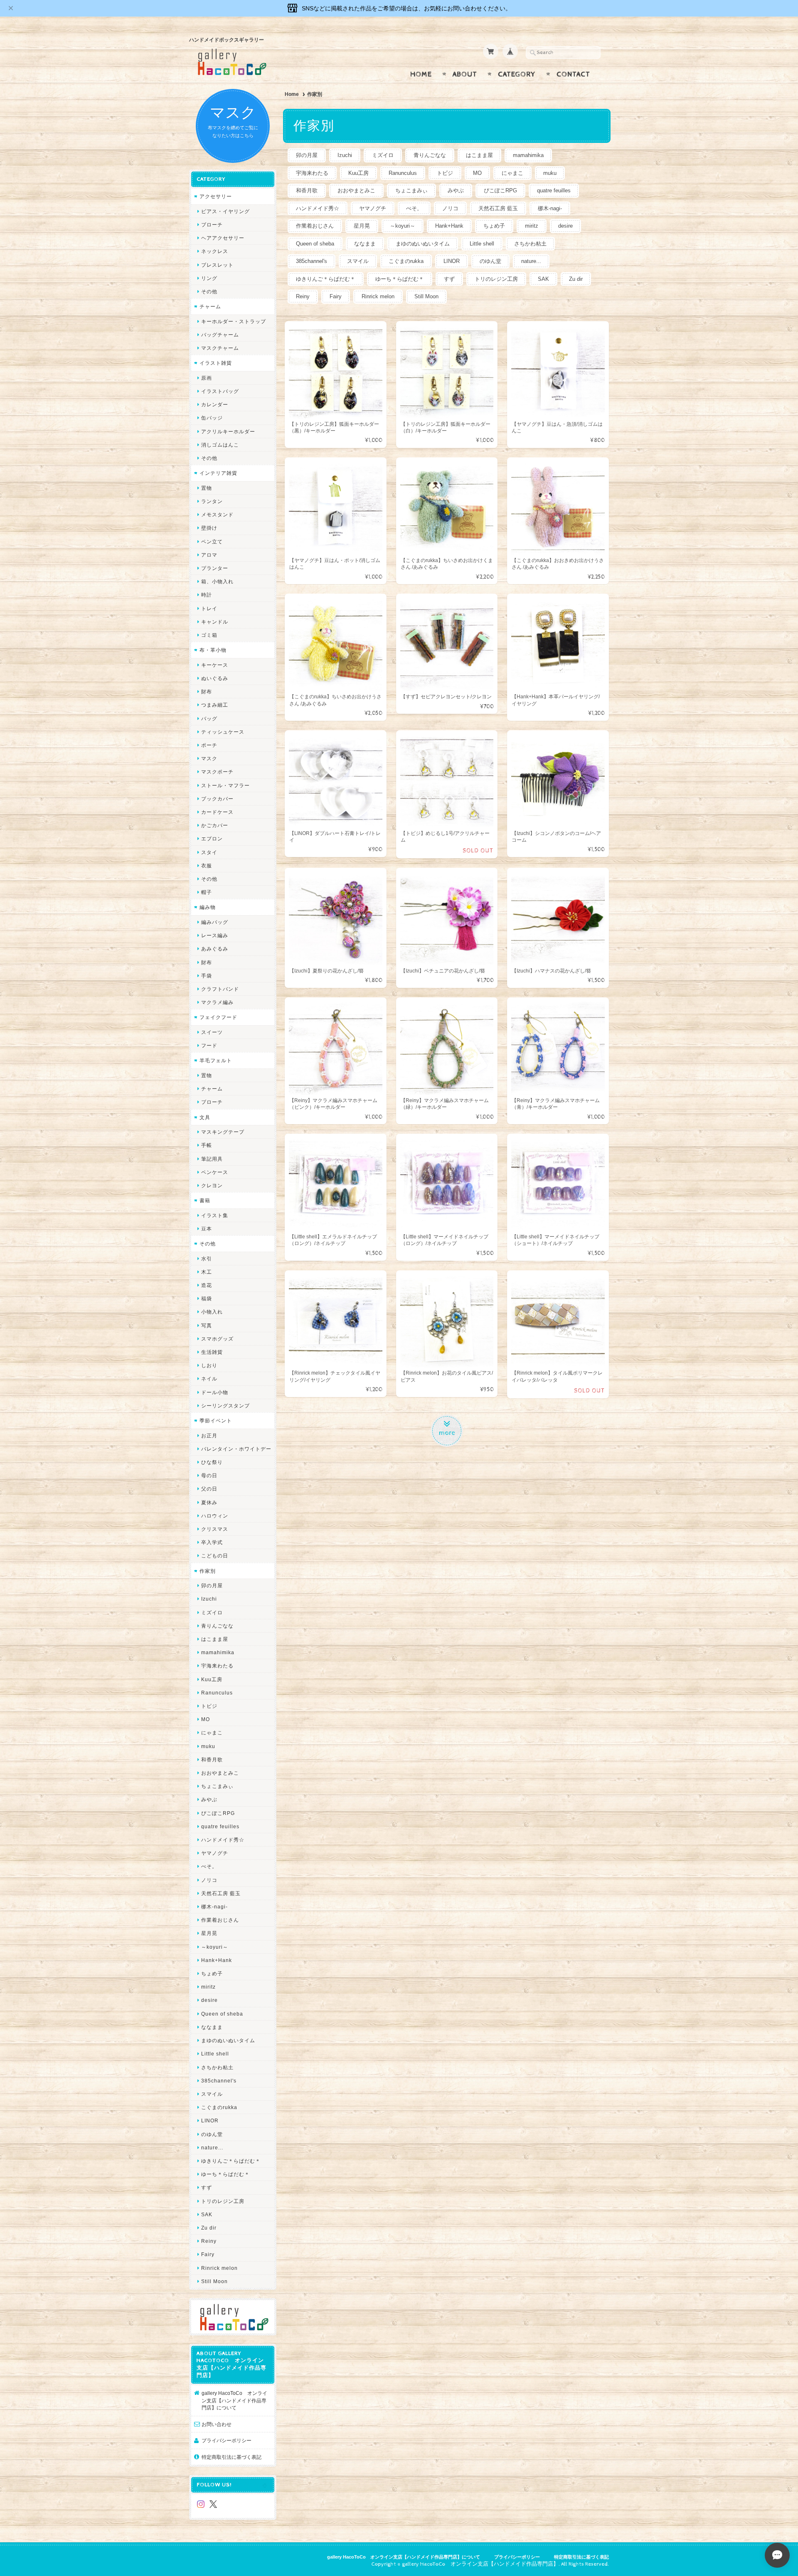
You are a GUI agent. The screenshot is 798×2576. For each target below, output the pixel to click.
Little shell (482, 244)
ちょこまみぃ (411, 190)
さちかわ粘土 (530, 244)
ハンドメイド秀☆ (318, 208)
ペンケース (215, 1172)
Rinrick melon (378, 296)
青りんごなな (430, 155)
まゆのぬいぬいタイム (423, 244)
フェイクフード (218, 1017)
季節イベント (216, 1421)
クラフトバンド (220, 989)
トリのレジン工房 (496, 279)
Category (517, 74)
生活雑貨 (212, 1352)
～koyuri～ (403, 226)
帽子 (207, 892)
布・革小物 (213, 650)
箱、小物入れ (217, 581)
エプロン (212, 839)
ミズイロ (383, 155)
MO (477, 173)
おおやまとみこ (356, 190)
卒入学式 (212, 1542)
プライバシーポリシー (227, 2440)
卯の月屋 (307, 155)
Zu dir (576, 279)
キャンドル (215, 622)
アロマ (209, 555)
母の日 (209, 1475)
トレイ (209, 608)
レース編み (215, 935)
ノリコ (450, 208)
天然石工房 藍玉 (498, 208)
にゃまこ (512, 173)
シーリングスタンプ (225, 1406)
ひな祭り (212, 1462)
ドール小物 (215, 1392)
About (465, 74)
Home (421, 74)
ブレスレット (217, 265)
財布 (207, 691)
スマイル (358, 261)
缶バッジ (212, 418)
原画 (207, 378)
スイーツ (212, 1032)
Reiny (303, 296)
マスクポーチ (217, 772)
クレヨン (212, 1185)
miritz (532, 226)
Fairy (336, 296)
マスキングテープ (223, 1132)
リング (209, 278)
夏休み (209, 1502)
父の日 (209, 1489)
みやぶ (456, 190)
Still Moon (426, 296)
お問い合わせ (217, 2424)
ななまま (365, 244)
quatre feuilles (554, 190)
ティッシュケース (223, 732)
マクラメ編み (217, 1002)
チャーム (210, 306)
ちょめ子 (494, 226)
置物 (207, 488)
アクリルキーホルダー (228, 431)
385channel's (312, 261)
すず (449, 279)
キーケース (215, 665)
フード (209, 1045)
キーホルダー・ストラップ (234, 321)
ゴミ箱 (209, 635)
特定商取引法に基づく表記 (232, 2457)
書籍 (205, 1200)
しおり (209, 1365)
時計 (207, 595)
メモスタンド (217, 514)
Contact (573, 74)
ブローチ (212, 225)
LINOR (452, 261)
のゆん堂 (490, 261)
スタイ (209, 852)
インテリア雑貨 (218, 473)
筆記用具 (212, 1159)
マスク (209, 758)
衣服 (207, 866)
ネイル (209, 1379)
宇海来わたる (312, 173)
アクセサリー (216, 196)
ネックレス (215, 251)
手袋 (207, 976)
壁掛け (209, 528)
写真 (207, 1325)
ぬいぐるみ (215, 678)
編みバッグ (215, 922)
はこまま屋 (479, 155)
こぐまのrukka (406, 261)
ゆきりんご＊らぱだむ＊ (326, 279)
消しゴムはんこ (220, 445)
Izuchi (345, 155)
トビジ (445, 173)
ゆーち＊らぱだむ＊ (400, 279)
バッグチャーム (220, 335)
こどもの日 (215, 1556)
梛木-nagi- (550, 208)
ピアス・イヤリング (225, 211)
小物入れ (212, 1312)
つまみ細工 (215, 705)
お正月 (209, 1435)
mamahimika (528, 155)
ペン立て (212, 541)
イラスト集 (215, 1215)
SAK (543, 279)
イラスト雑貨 (216, 363)
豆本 (207, 1229)
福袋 (207, 1298)
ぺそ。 (414, 208)
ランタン (212, 501)
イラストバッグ (220, 391)
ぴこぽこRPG (500, 190)
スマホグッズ (217, 1339)
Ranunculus (403, 173)
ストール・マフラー (225, 785)
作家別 (208, 1571)
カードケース (217, 812)
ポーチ (209, 745)
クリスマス (215, 1529)
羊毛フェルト (216, 1060)
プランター (215, 568)
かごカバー (215, 825)
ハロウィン (215, 1516)
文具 (205, 1117)
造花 (207, 1285)
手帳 (207, 1145)
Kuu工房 (358, 173)
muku (550, 173)
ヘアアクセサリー (223, 238)
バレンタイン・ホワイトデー (236, 1449)
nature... (531, 261)
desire (565, 226)
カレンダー (215, 404)
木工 (207, 1272)
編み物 (208, 907)
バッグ (209, 718)
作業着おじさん (315, 226)
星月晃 (362, 226)
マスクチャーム (220, 348)
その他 (209, 291)
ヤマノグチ (373, 208)
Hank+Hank (449, 226)
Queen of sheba (315, 244)
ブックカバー (217, 799)
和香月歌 (307, 190)
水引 (207, 1259)
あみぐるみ (215, 949)
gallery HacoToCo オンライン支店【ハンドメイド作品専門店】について (234, 2400)
